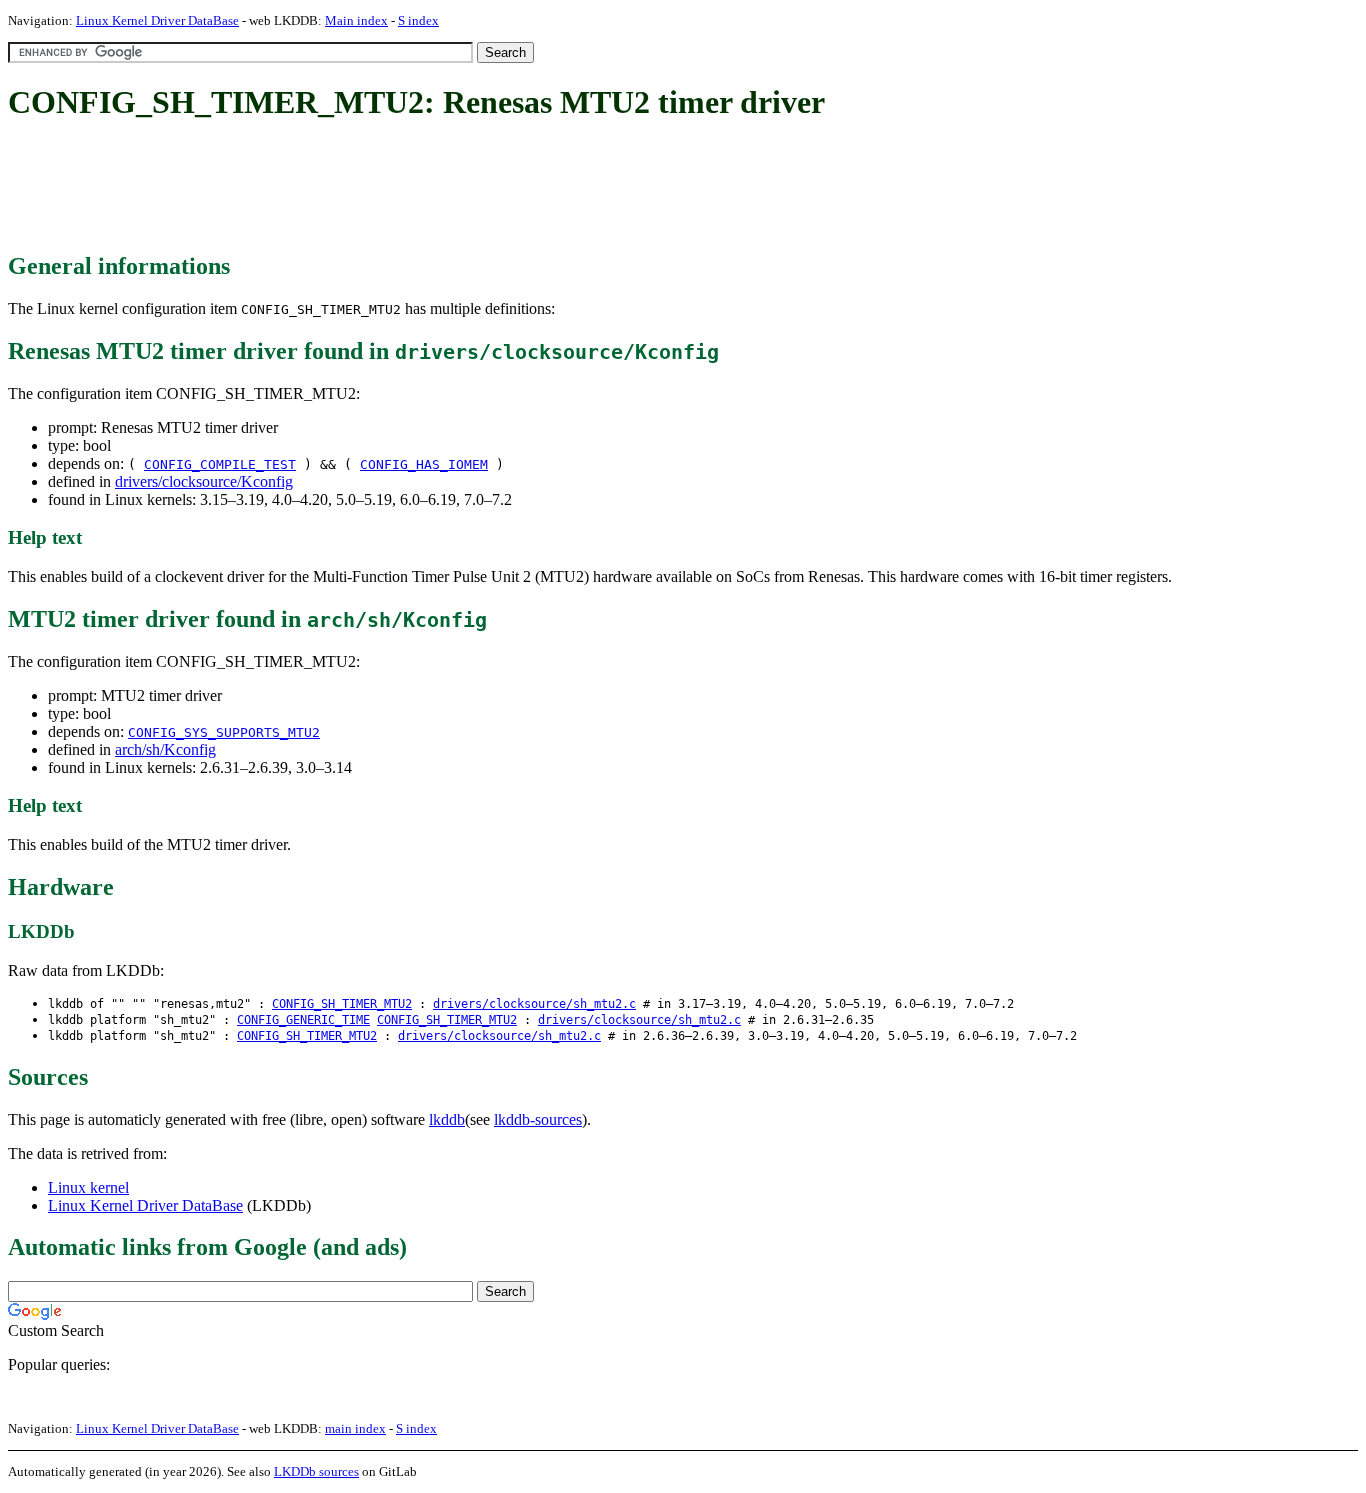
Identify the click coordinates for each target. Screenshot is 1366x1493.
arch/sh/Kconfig (165, 749)
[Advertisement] (372, 188)
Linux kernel (88, 1187)
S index (418, 20)
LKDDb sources (316, 1471)
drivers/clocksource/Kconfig (204, 481)
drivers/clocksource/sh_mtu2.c (534, 1004)
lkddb (447, 1119)
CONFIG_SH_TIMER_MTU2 (342, 1004)
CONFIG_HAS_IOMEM (424, 464)
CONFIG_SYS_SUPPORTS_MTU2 (224, 732)
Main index (356, 20)
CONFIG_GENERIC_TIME (303, 1020)
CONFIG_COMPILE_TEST (220, 464)
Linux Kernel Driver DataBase (157, 20)
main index (355, 1428)
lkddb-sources (538, 1119)
